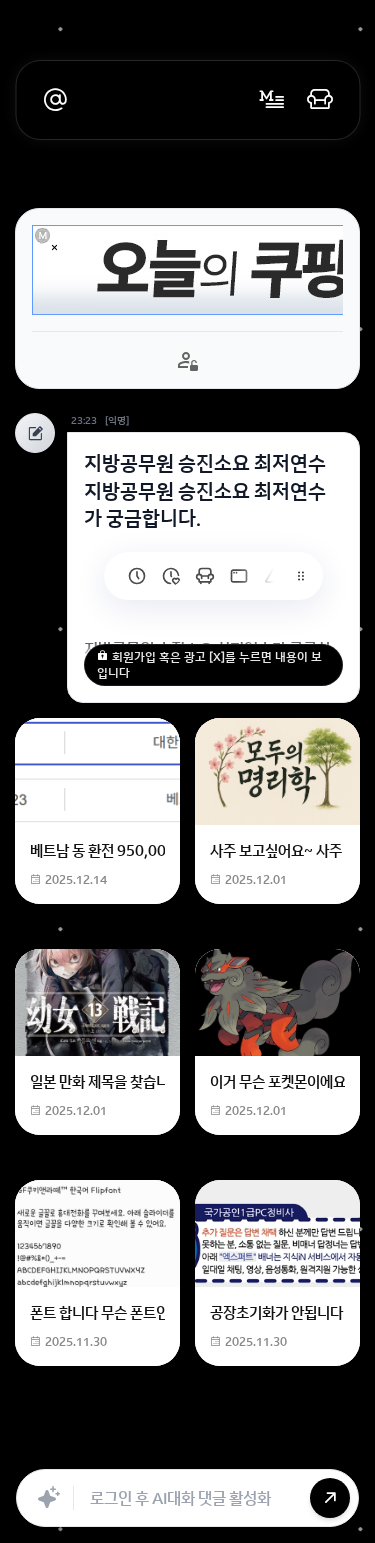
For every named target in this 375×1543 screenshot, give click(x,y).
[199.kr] (205, 576)
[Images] (270, 1447)
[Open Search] (42, 1447)
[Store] (182, 1447)
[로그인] (320, 100)
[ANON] (226, 1447)
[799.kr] (239, 576)
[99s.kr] (273, 576)
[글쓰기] (272, 100)
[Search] (138, 1447)
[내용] (54, 247)
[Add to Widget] (333, 1447)
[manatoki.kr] (171, 576)
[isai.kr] (137, 576)
